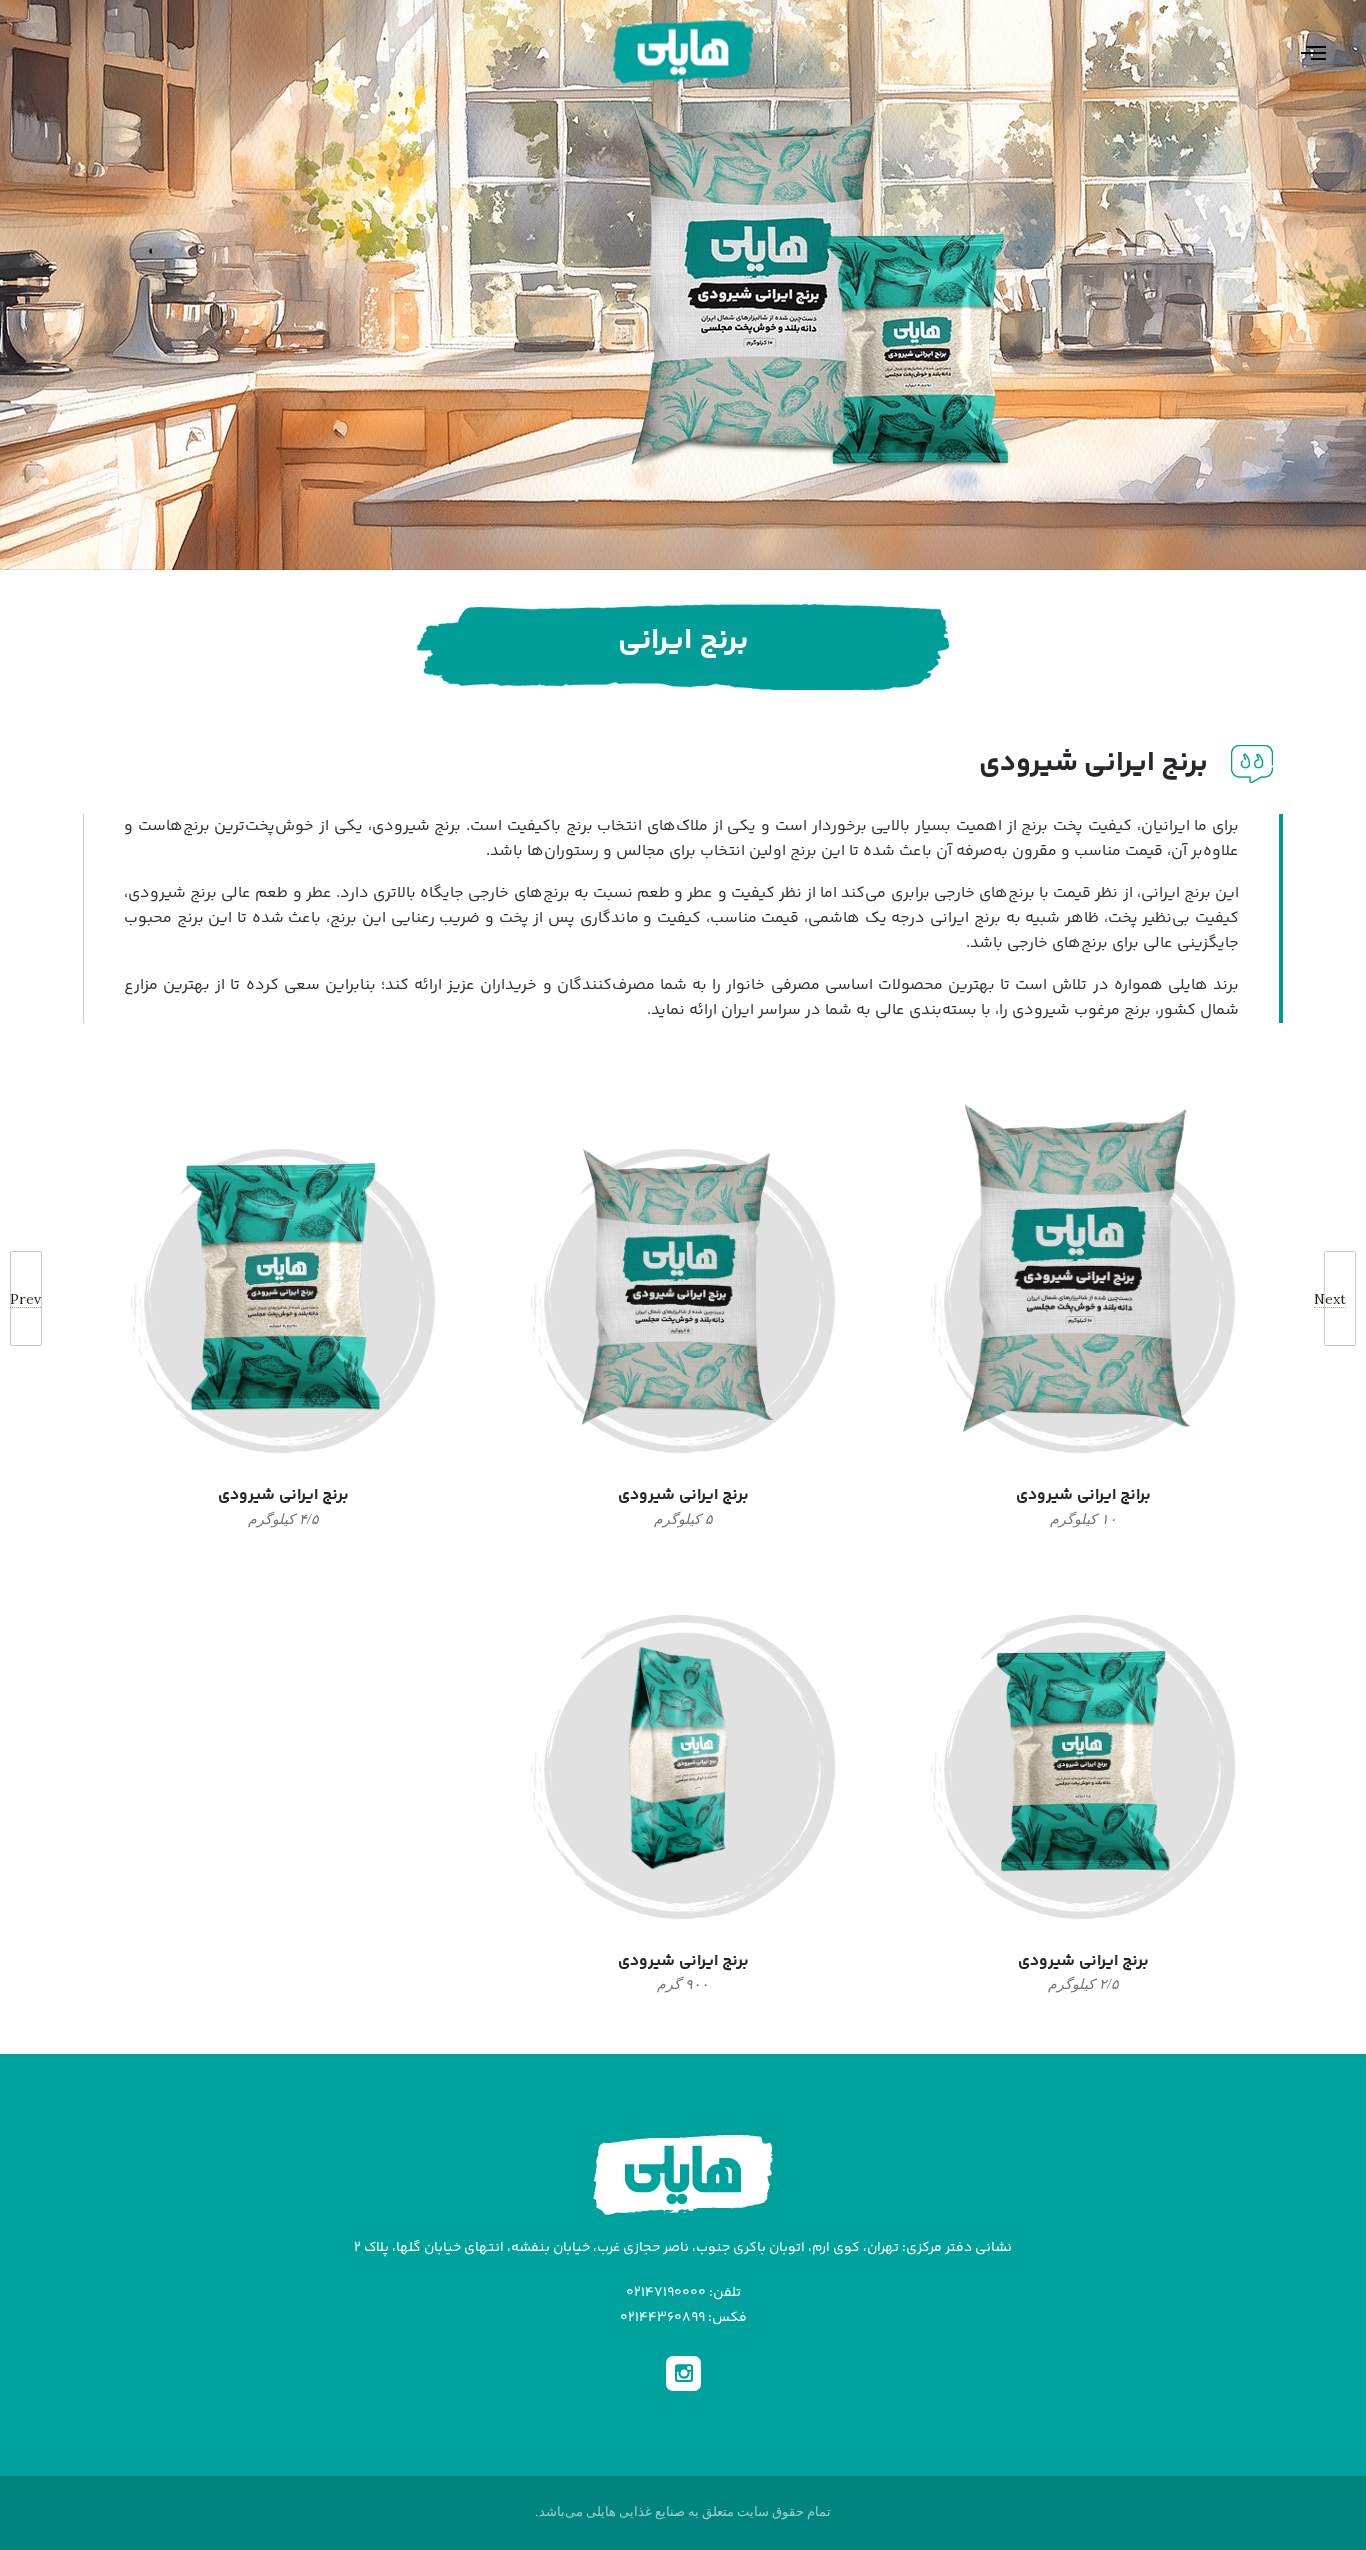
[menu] (1301, 52)
